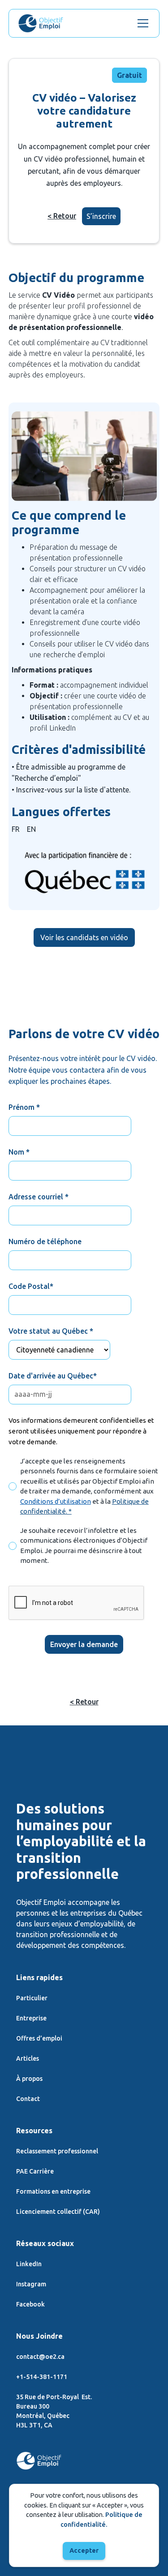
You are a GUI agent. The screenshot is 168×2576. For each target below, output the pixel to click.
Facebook (30, 2304)
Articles (28, 2058)
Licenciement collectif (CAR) (58, 2212)
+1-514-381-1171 (42, 2377)
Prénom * (24, 1107)
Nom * (19, 1152)
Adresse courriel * (39, 1197)
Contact (28, 2099)
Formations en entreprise (53, 2191)
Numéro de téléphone (45, 1241)
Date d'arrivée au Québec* (53, 1376)
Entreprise (31, 2018)
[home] (41, 23)
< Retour (62, 216)
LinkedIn (29, 2264)
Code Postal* (31, 1286)
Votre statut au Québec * (51, 1331)
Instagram (31, 2284)
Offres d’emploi (39, 2038)
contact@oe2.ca (40, 2357)
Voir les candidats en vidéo (84, 937)
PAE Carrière (35, 2171)
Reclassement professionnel (57, 2151)
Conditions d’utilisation (56, 1501)
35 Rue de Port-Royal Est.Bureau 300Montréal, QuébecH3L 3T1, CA (54, 2411)
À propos (29, 2079)
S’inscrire (101, 216)
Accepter (84, 2550)
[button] (141, 23)
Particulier (32, 1998)
